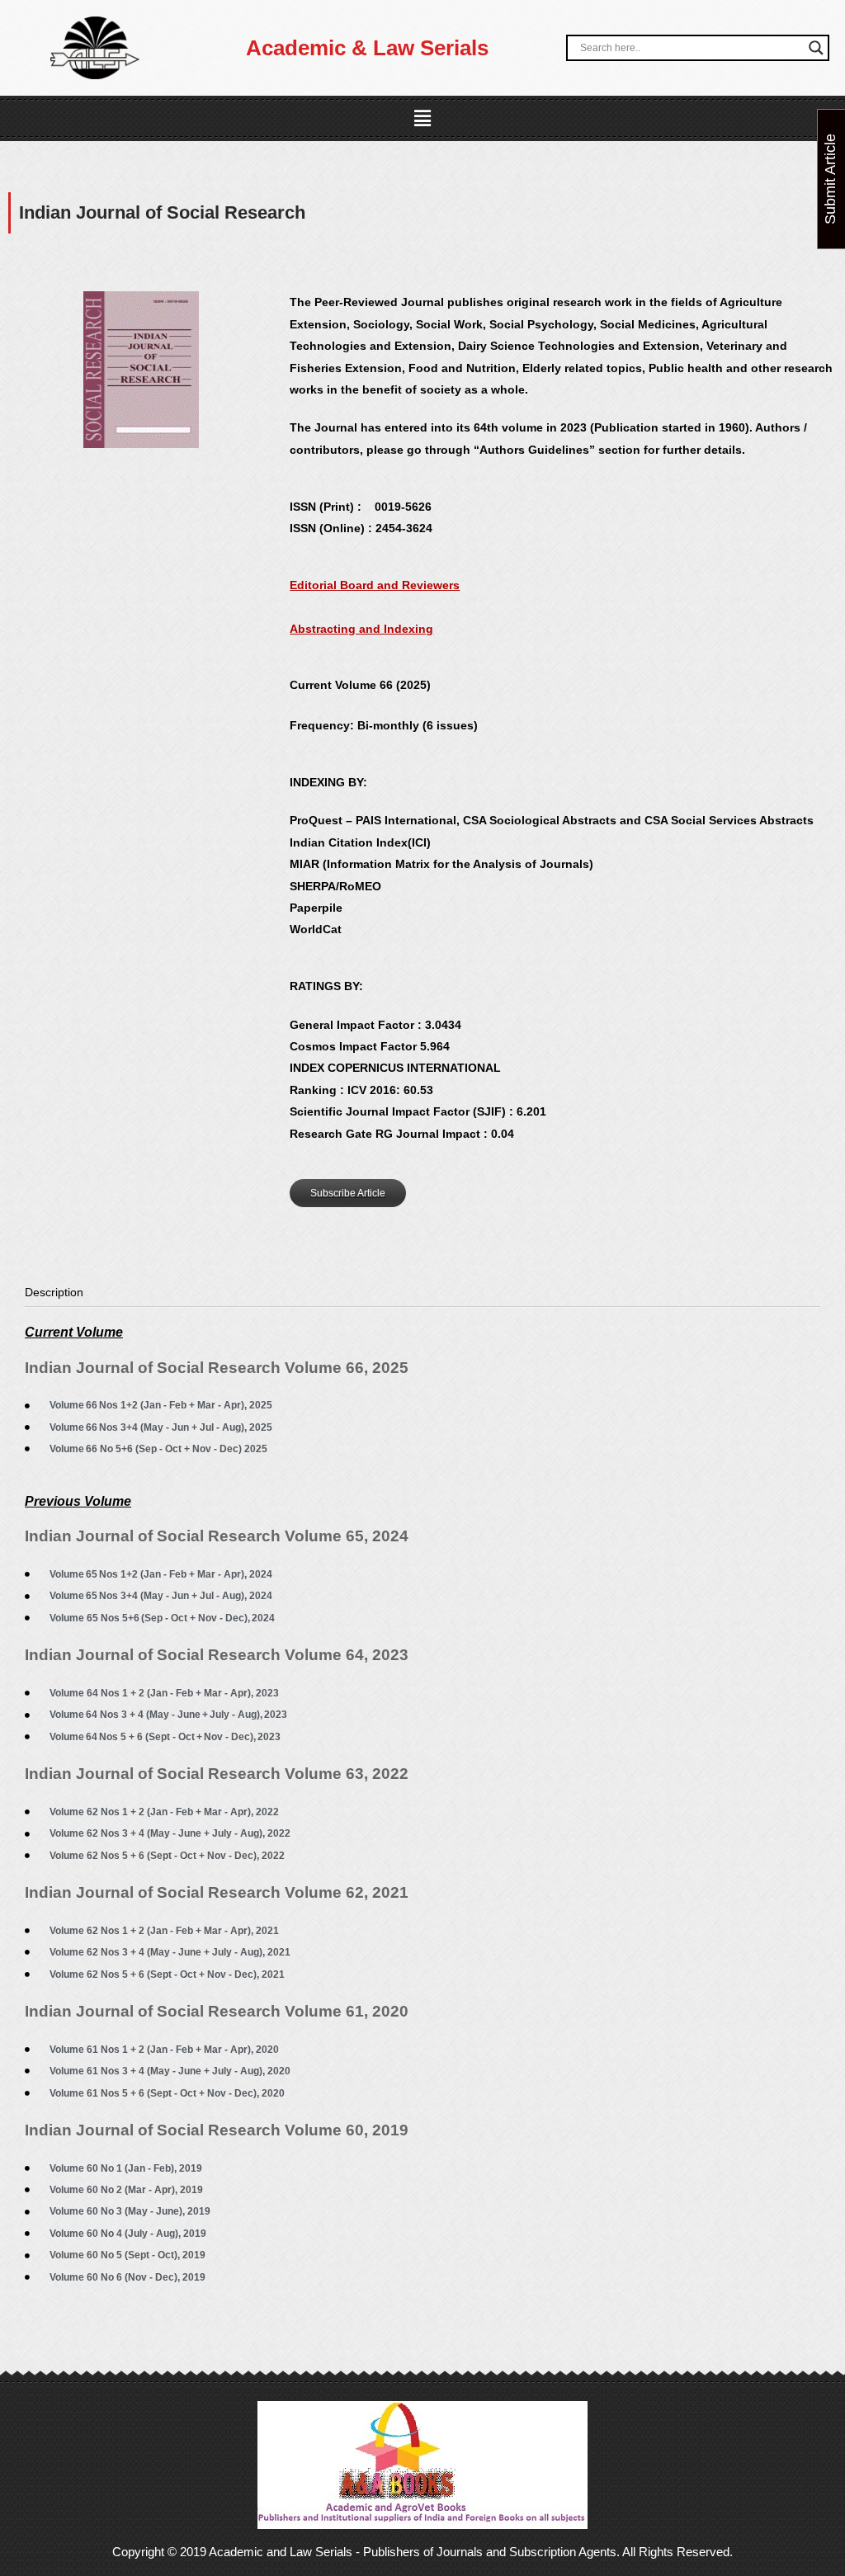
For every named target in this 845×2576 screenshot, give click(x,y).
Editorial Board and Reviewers (375, 585)
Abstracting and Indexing (361, 629)
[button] (422, 119)
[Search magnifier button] (816, 48)
